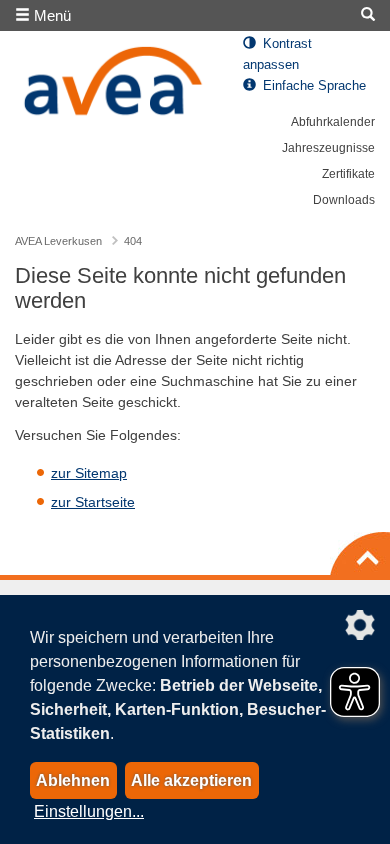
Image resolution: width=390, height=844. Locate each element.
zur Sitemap (89, 473)
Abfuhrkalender (333, 122)
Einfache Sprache (312, 86)
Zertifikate (348, 174)
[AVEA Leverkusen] (114, 86)
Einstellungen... (89, 811)
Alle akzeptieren (191, 780)
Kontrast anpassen (277, 54)
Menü (50, 15)
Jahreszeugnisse (328, 148)
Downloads (344, 200)
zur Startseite (93, 502)
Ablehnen (73, 780)
